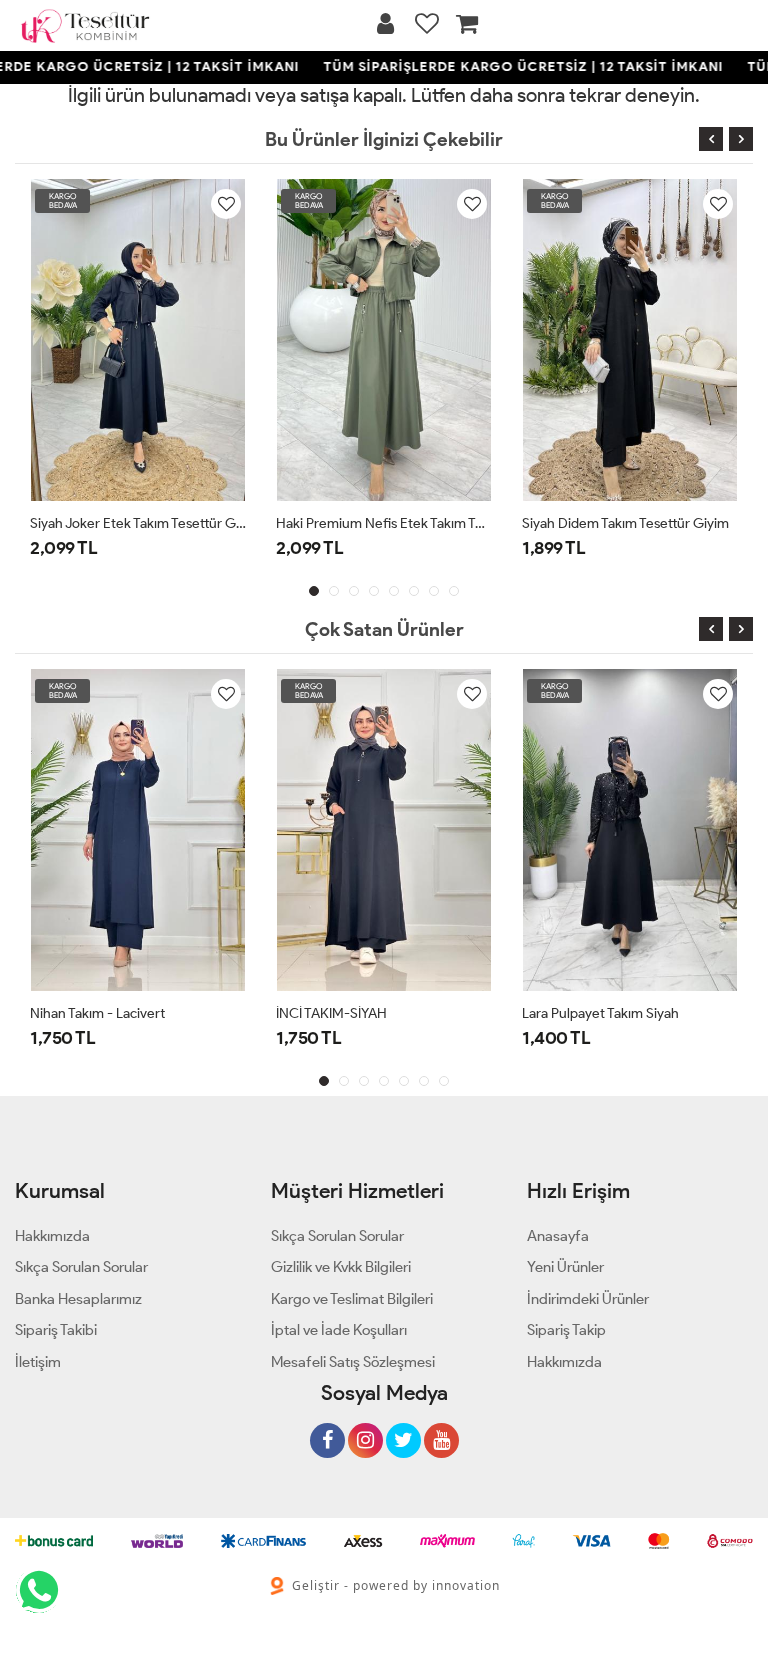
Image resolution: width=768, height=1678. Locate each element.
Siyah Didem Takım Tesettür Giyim (625, 523)
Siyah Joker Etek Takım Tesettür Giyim (138, 523)
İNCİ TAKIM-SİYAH (331, 1013)
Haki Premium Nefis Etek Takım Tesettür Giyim (384, 523)
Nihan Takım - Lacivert (97, 1013)
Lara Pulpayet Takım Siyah (600, 1013)
